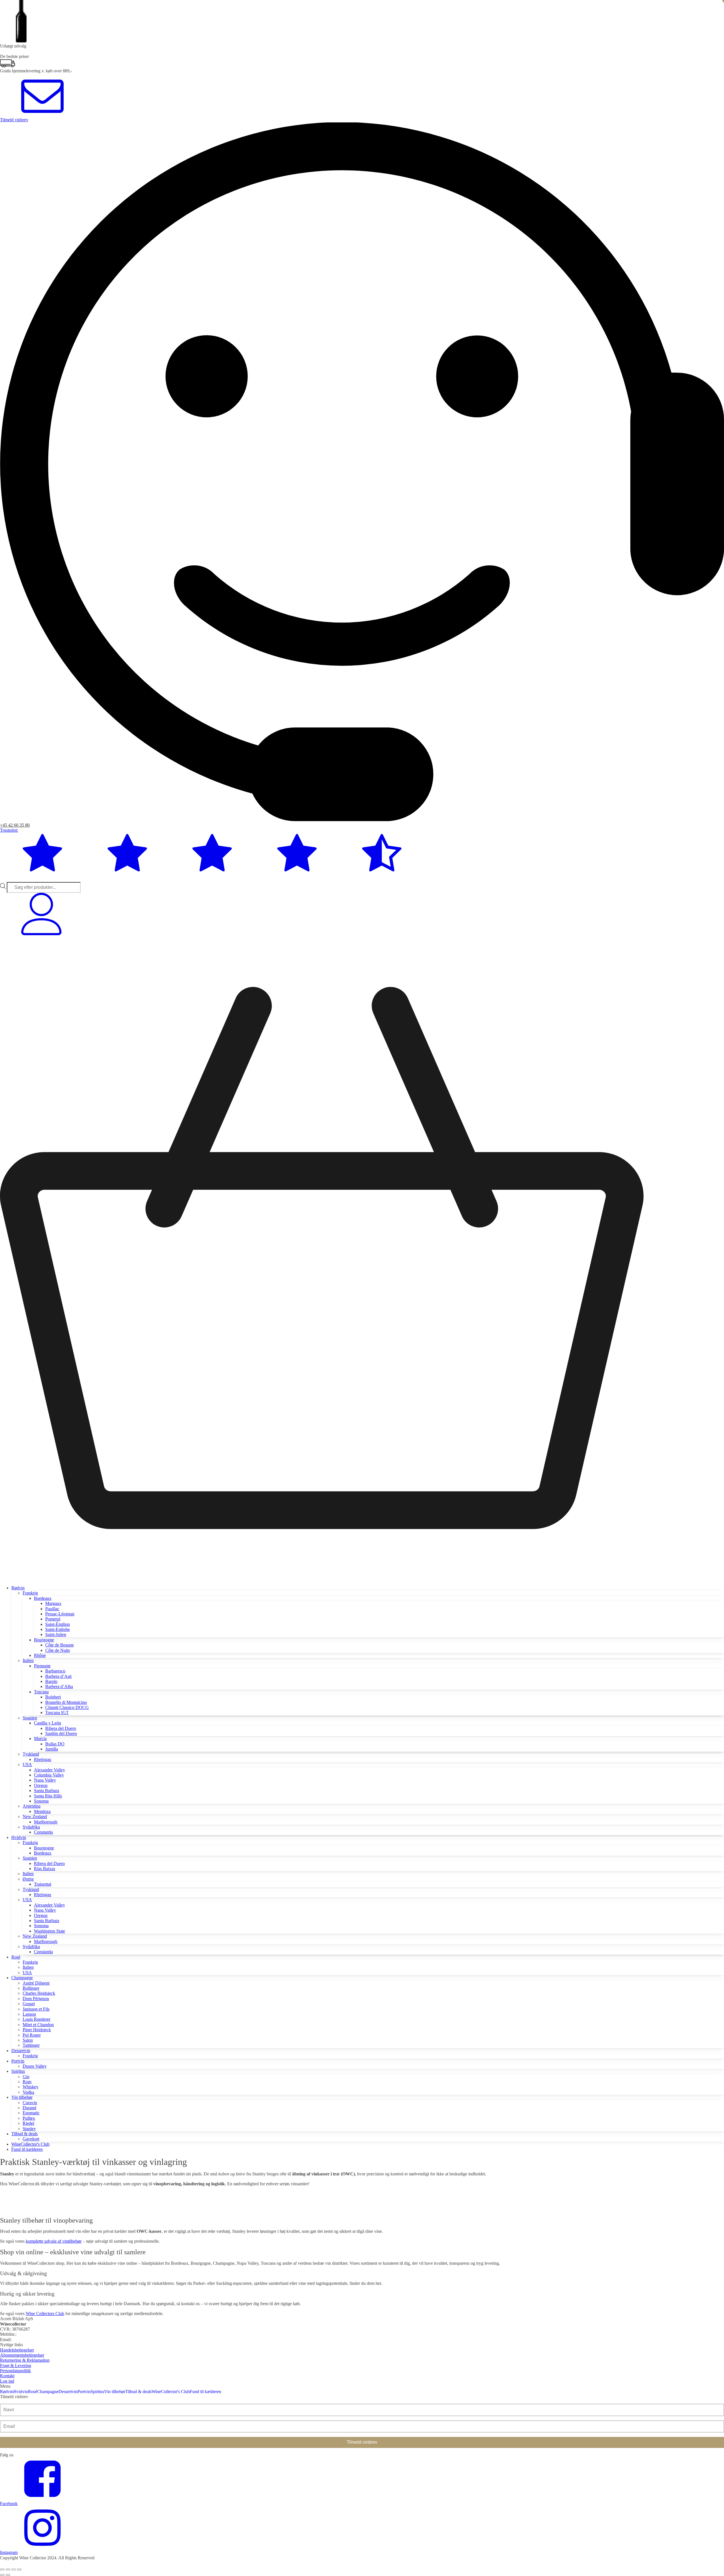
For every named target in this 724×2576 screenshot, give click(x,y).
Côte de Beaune (60, 1645)
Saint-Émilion (58, 1624)
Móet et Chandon (38, 2025)
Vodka (28, 2092)
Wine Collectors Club (45, 2314)
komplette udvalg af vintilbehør (54, 2241)
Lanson (29, 2014)
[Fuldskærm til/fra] (8, 2569)
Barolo (51, 1681)
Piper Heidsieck (37, 2030)
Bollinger (31, 1988)
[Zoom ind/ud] (2, 2569)
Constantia (43, 1832)
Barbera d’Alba (59, 1686)
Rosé (16, 1957)
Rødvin (18, 1588)
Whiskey (31, 2087)
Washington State (49, 1931)
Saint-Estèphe (58, 1629)
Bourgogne (44, 1640)
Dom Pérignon (36, 1999)
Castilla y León (48, 1723)
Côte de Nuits (58, 1650)
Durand (29, 2108)
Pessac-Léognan (60, 1614)
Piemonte (42, 1666)
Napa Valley (45, 1780)
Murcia (40, 1738)
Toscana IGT (57, 1712)
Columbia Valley (49, 1775)
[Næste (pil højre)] (8, 2575)
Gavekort (31, 2139)
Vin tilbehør (22, 2097)
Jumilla (52, 1749)
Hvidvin (19, 1837)
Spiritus (18, 2071)
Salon (28, 2040)
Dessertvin (21, 2051)
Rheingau (43, 1759)
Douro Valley (35, 2066)
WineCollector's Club (30, 2144)
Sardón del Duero (61, 1733)
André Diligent (36, 1983)
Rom (27, 2082)
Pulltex (29, 2118)
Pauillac (52, 1609)
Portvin (18, 2061)
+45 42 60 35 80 (15, 825)
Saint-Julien (56, 1634)
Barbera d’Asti (58, 1676)
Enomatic (31, 2113)
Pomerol (53, 1619)
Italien (28, 1660)
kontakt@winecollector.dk (36, 2340)
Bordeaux (43, 1598)
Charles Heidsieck (39, 1993)
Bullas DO (55, 1744)
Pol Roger (32, 2035)
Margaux (53, 1603)
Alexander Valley (49, 1770)
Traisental (43, 1884)
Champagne (22, 1978)
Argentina (32, 1806)
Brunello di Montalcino (66, 1702)
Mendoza (42, 1811)
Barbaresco (55, 1671)
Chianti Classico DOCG (67, 1707)
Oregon (41, 1785)
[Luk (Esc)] (19, 2569)
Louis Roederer (36, 2019)
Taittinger (31, 2045)
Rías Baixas (45, 1869)
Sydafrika (31, 1827)
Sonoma (41, 1801)
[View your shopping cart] (362, 1578)
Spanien (30, 1718)
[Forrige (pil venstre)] (2, 2575)
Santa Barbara (47, 1791)
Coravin (30, 2103)
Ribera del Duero (61, 1728)
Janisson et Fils (36, 2009)
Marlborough (46, 1822)
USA (27, 1764)
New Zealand (35, 1817)
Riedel (28, 2123)
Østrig (28, 1879)
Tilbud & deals (24, 2134)
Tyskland (31, 1754)
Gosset (29, 2004)
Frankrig (30, 1593)
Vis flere (12, 2213)
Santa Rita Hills (48, 1796)
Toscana (41, 1692)
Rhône (40, 1655)
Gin (26, 2077)
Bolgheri (53, 1697)
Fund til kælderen (27, 2149)
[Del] (14, 2569)
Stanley (29, 2129)
